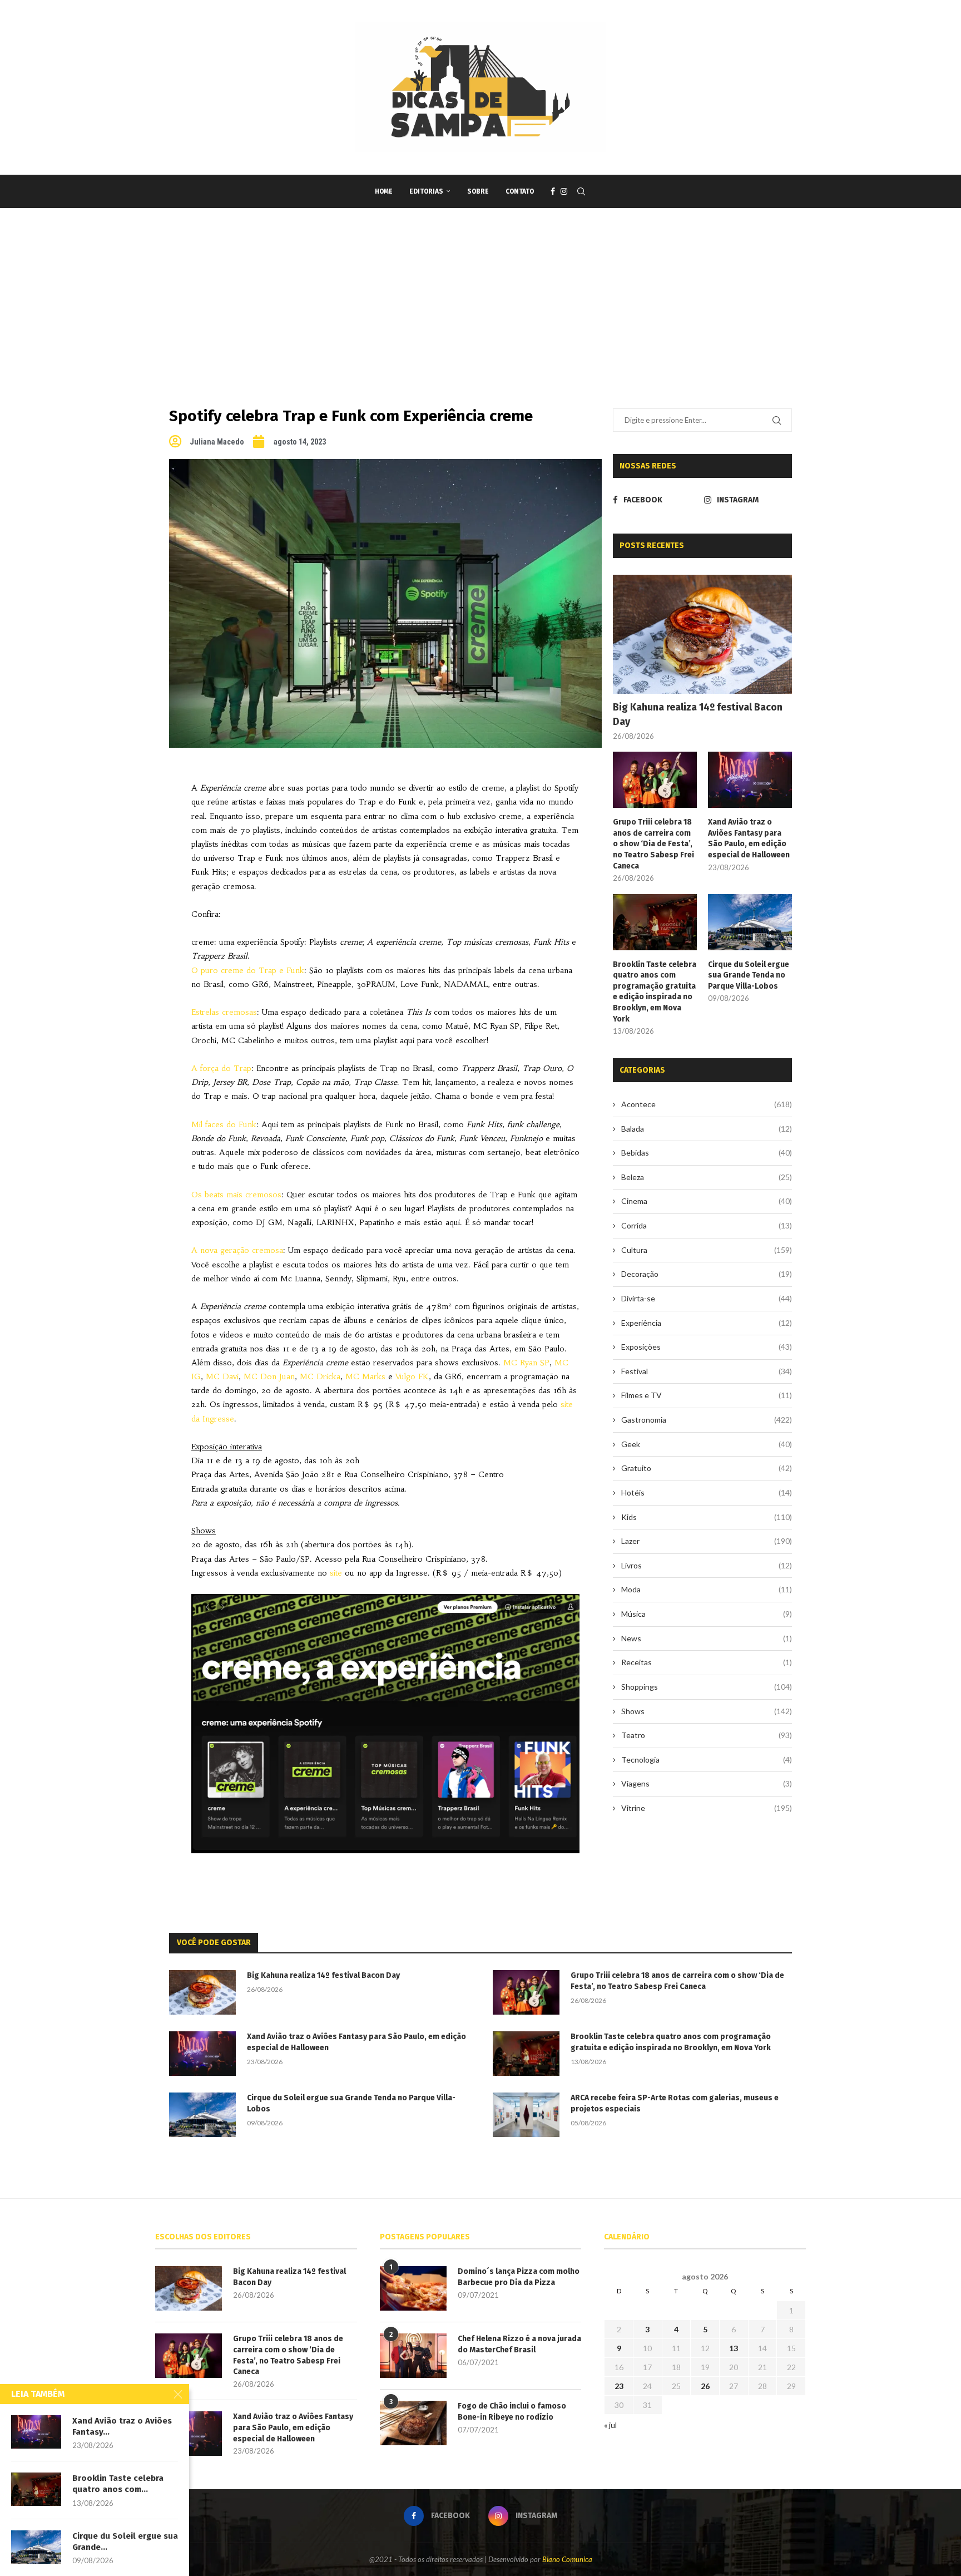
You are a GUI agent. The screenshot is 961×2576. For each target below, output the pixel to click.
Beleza (707, 1177)
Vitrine (707, 1808)
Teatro (707, 1735)
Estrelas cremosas (224, 1012)
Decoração (707, 1274)
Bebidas (707, 1153)
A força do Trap (221, 1068)
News (707, 1638)
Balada (707, 1129)
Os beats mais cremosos (236, 1195)
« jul (610, 2425)
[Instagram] (564, 191)
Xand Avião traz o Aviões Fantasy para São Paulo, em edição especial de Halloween (749, 838)
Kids (707, 1517)
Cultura (707, 1250)
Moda (707, 1589)
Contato (520, 191)
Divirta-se (707, 1298)
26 (705, 2386)
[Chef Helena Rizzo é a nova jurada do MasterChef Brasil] (413, 2356)
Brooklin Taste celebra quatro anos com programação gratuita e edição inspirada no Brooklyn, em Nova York (655, 992)
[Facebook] (553, 191)
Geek (707, 1444)
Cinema (707, 1201)
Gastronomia (707, 1420)
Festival (707, 1371)
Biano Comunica (567, 2559)
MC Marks (365, 1376)
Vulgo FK (412, 1376)
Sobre (478, 191)
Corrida (707, 1225)
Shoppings (707, 1687)
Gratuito (707, 1468)
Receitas (707, 1662)
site (336, 1573)
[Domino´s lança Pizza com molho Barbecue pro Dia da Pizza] (413, 2288)
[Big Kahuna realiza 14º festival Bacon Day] (702, 635)
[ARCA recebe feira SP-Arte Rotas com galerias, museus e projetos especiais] (526, 2115)
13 (734, 2348)
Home (384, 191)
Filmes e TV (707, 1395)
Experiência (707, 1323)
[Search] (581, 191)
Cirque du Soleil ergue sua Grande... (125, 2542)
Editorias (426, 191)
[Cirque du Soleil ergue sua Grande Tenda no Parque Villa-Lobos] (750, 922)
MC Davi (222, 1376)
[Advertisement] (481, 292)
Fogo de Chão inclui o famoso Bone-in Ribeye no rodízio (512, 2412)
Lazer (707, 1541)
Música (707, 1614)
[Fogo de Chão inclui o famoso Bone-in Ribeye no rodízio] (413, 2423)
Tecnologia (707, 1760)
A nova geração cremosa (237, 1250)
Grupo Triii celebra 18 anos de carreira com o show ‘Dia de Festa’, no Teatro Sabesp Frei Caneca (653, 844)
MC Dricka (320, 1376)
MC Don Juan (269, 1376)
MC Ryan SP (526, 1363)
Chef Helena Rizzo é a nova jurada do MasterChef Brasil (519, 2344)
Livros (707, 1565)
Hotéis (707, 1492)
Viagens (707, 1783)
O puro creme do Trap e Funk (248, 970)
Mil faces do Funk (224, 1124)
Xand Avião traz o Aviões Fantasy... (122, 2426)
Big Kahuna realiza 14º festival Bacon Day (698, 714)
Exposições (707, 1347)
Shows (707, 1711)
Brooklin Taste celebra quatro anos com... (118, 2484)
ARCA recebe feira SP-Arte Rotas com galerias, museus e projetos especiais (675, 2103)
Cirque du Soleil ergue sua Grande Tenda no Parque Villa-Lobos (749, 975)
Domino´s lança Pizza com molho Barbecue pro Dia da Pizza (519, 2277)
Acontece (707, 1104)
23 (619, 2386)
